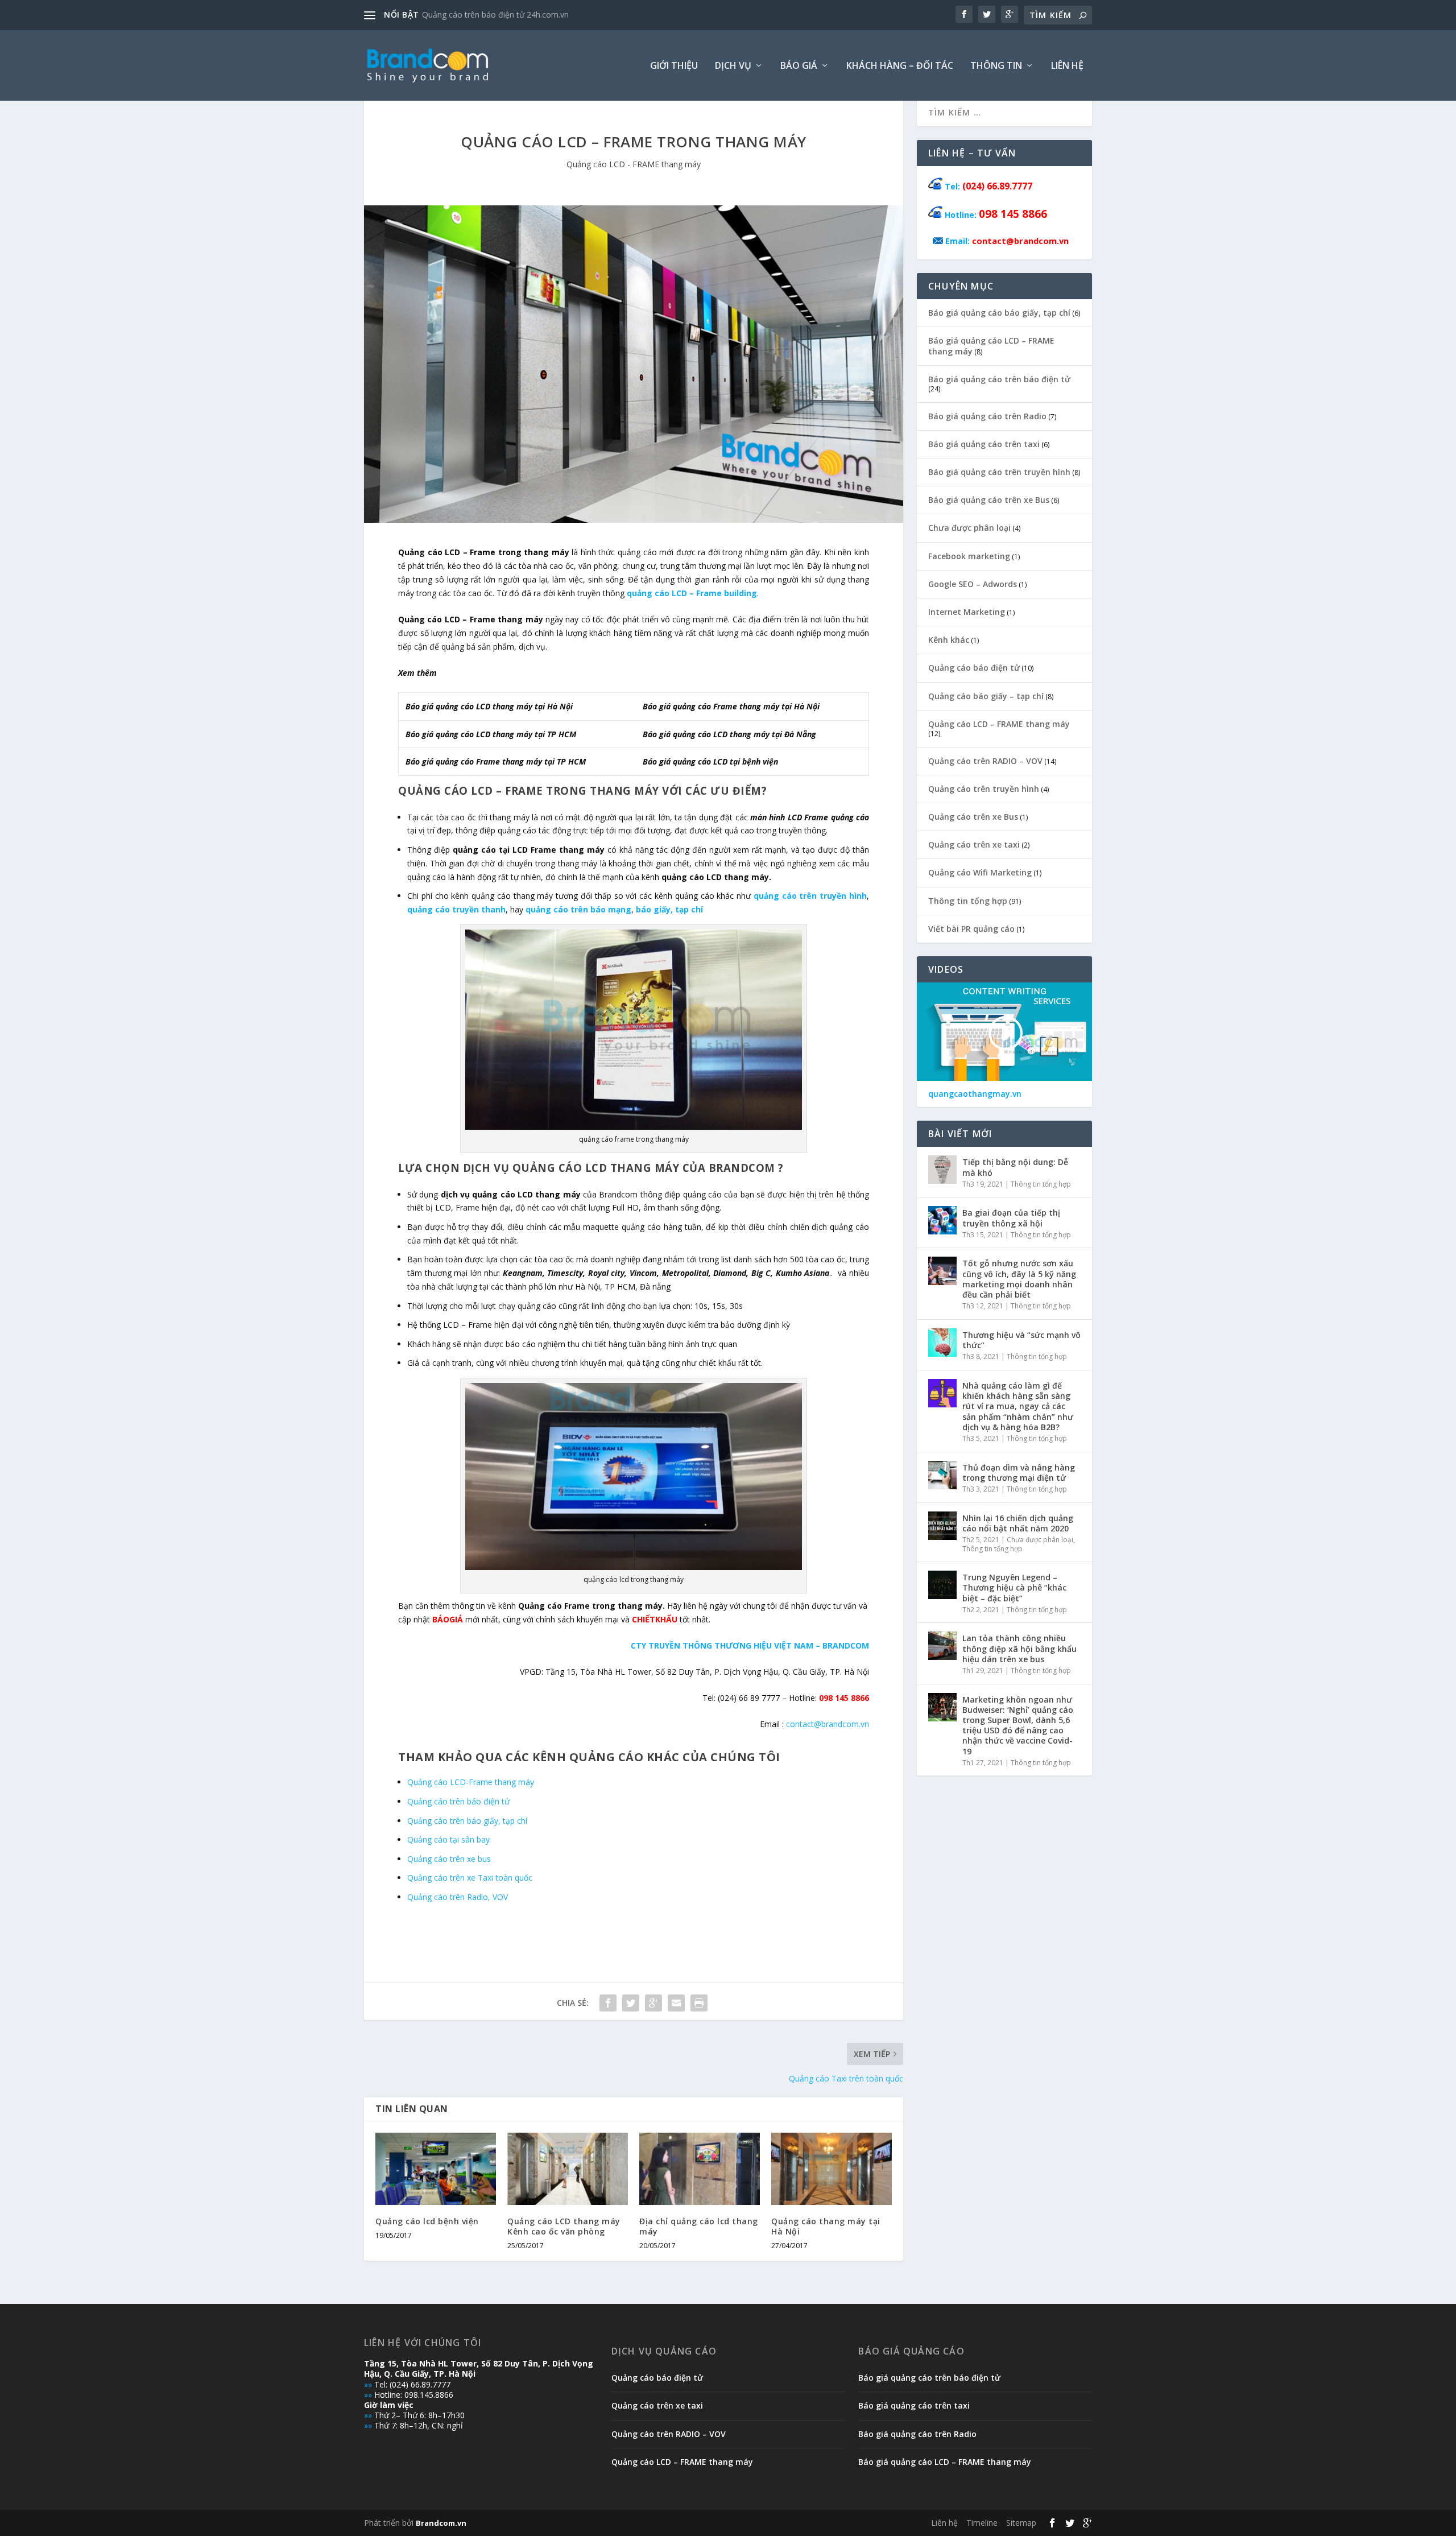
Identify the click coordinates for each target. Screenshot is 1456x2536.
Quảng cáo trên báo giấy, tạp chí (467, 1821)
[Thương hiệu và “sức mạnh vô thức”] (942, 1343)
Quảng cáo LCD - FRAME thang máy (634, 164)
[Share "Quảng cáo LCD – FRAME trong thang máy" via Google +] (653, 2003)
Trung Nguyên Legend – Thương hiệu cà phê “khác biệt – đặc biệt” (1014, 1587)
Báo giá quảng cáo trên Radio (987, 416)
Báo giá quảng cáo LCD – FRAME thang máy (991, 346)
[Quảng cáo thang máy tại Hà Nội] (832, 2169)
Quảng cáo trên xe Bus (973, 817)
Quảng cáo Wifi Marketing (980, 872)
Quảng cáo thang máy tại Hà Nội (826, 2226)
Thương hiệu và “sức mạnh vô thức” (1021, 1340)
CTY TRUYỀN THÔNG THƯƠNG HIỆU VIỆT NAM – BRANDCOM (750, 1645)
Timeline (982, 2523)
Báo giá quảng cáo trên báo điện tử (999, 379)
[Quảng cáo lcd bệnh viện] (436, 2169)
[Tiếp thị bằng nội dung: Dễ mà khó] (942, 1170)
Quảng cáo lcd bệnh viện (427, 2221)
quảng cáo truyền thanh (456, 909)
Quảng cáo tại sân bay (448, 1839)
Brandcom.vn (441, 2523)
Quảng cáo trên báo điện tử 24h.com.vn (495, 15)
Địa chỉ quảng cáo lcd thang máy (699, 2226)
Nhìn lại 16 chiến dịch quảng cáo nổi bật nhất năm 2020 (1018, 1523)
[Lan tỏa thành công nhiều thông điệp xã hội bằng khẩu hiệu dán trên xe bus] (942, 1646)
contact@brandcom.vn (828, 1724)
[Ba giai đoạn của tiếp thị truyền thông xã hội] (942, 1220)
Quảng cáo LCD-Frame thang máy (471, 1782)
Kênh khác (949, 640)
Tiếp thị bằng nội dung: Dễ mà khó (1015, 1167)
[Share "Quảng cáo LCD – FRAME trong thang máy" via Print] (699, 2003)
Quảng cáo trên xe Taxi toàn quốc (470, 1878)
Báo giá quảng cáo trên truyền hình (999, 472)
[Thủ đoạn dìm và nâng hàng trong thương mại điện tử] (942, 1475)
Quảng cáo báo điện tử (974, 668)
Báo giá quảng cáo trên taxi (984, 444)
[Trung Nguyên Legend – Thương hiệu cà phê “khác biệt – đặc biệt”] (942, 1585)
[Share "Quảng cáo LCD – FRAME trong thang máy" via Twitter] (631, 2003)
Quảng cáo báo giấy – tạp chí (986, 696)
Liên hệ (1067, 66)
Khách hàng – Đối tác (900, 66)
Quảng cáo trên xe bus (449, 1859)
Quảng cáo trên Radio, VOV (458, 1897)
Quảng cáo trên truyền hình (984, 789)
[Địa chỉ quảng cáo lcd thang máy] (700, 2169)
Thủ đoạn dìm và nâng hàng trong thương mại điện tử (1019, 1473)
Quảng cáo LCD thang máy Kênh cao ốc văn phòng (564, 2226)
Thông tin (996, 66)
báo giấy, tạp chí (669, 909)
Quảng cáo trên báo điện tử (458, 1801)
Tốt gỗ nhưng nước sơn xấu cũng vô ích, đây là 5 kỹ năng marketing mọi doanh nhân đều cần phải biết (1019, 1279)
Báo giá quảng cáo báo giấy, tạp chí (999, 313)
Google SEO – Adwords (973, 584)
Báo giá (799, 66)
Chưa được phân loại (969, 528)
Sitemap (1021, 2523)
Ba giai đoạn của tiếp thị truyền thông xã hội (1011, 1218)
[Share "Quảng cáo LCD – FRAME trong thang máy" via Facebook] (608, 2003)
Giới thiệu (674, 66)
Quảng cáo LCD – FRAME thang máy (999, 724)
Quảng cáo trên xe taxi (974, 844)
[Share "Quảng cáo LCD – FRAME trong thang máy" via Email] (676, 2003)
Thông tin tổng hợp (968, 901)
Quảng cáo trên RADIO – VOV (985, 761)
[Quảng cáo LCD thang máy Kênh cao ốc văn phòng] (568, 2169)
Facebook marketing (969, 556)
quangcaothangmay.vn (975, 1094)
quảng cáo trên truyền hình (810, 896)
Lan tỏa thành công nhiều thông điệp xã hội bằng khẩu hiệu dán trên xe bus (1019, 1648)
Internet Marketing (967, 612)
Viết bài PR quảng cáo (971, 929)
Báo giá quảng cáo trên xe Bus (989, 500)
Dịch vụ (733, 66)
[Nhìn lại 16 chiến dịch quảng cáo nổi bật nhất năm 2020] (942, 1526)
